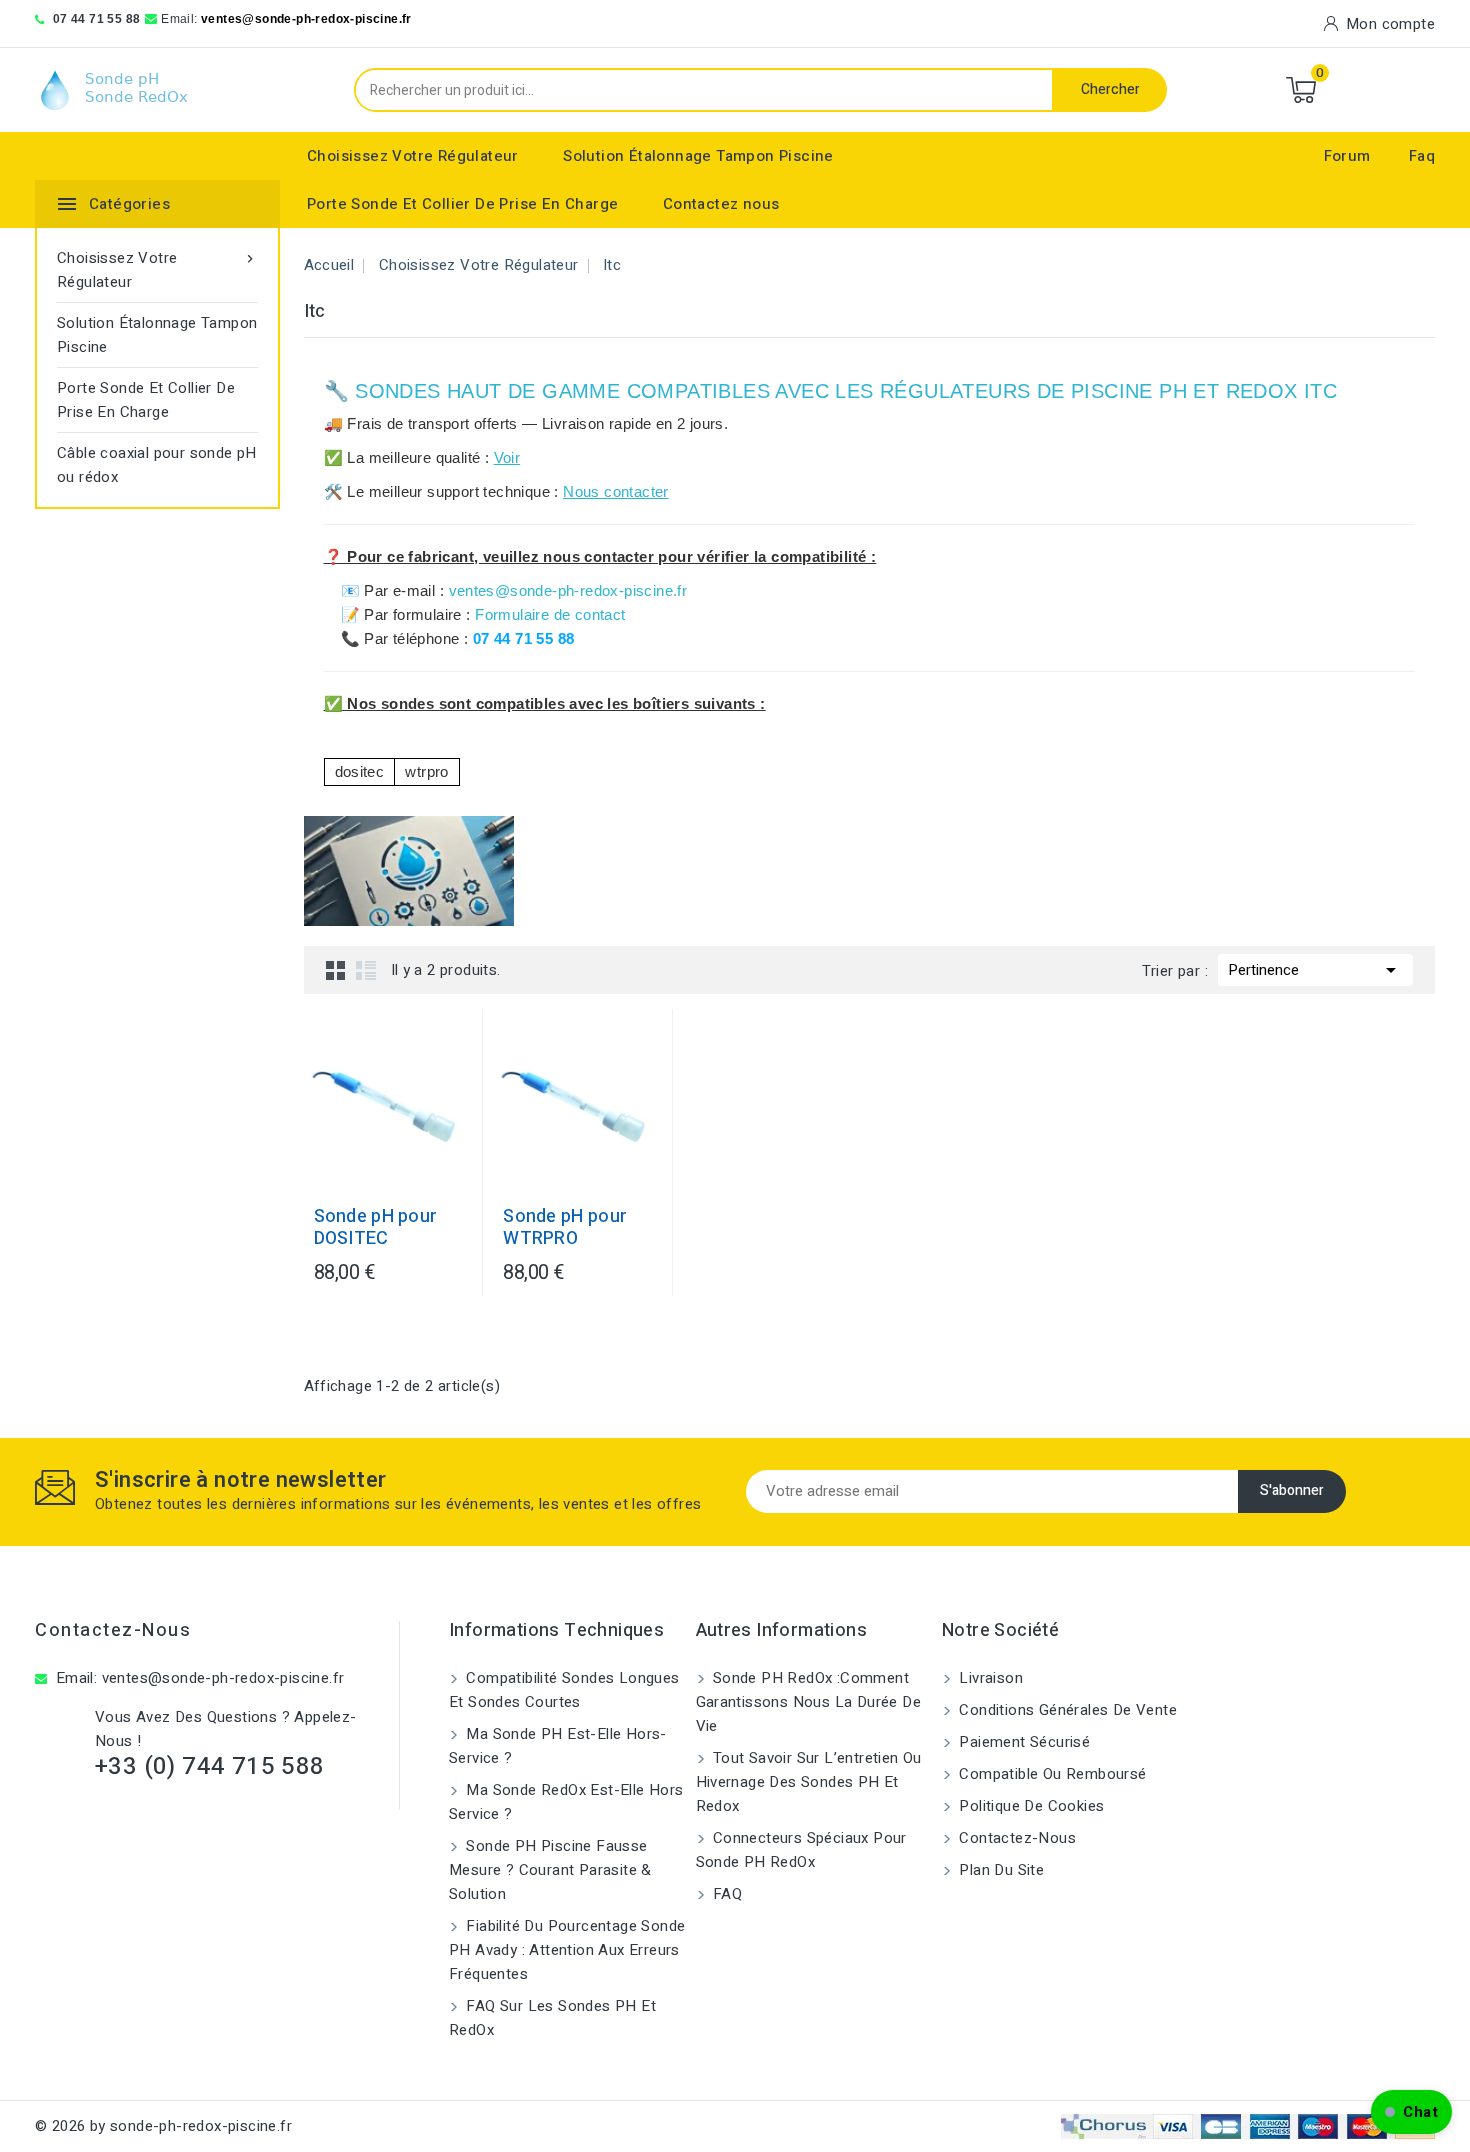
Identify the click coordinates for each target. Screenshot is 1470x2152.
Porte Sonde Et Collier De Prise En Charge (462, 204)
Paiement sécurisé (1022, 1742)
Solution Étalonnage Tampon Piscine (698, 156)
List (366, 970)
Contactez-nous (113, 1630)
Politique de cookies (1029, 1806)
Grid (336, 970)
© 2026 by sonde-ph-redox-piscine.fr (163, 2126)
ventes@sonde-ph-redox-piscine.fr (306, 19)
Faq (1422, 156)
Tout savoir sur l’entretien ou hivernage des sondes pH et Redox (809, 1782)
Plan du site (999, 1870)
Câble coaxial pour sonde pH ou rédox (157, 465)
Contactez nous (721, 204)
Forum (1347, 156)
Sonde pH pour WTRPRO (565, 1228)
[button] (1411, 2112)
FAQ (726, 1894)
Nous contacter (616, 491)
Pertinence (1315, 970)
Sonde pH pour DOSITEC (376, 1228)
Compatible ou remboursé (1051, 1774)
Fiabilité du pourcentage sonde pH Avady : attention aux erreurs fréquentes (567, 1950)
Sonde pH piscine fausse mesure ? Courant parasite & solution (550, 1870)
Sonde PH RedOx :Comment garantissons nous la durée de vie (809, 1702)
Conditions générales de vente (1066, 1710)
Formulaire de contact (550, 614)
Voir (507, 457)
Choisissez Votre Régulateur (413, 156)
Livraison (989, 1678)
